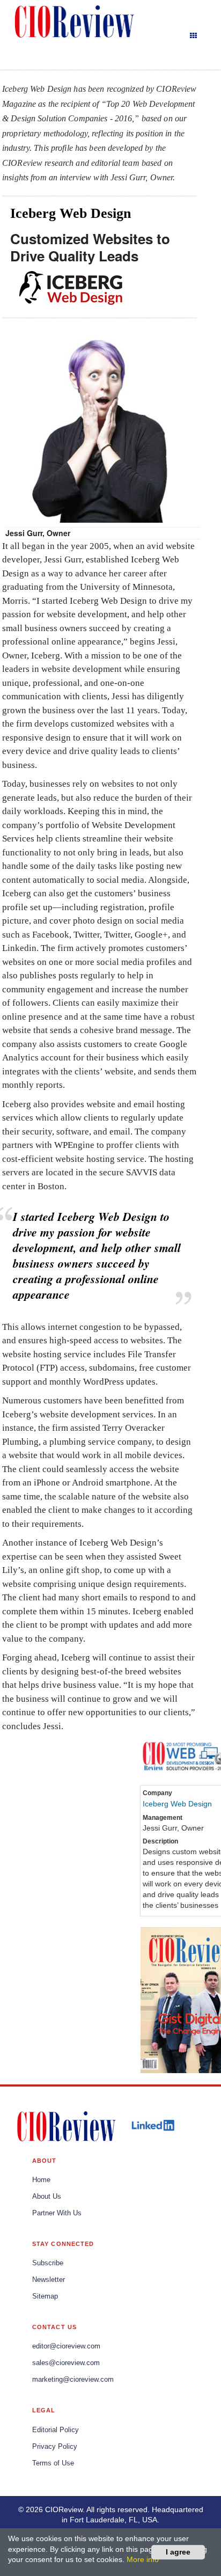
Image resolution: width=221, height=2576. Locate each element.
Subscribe (48, 2263)
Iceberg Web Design (177, 1804)
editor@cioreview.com (66, 2346)
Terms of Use (53, 2463)
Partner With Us (57, 2213)
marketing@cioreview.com (73, 2380)
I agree (178, 2552)
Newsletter (49, 2280)
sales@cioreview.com (66, 2363)
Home (41, 2180)
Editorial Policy (56, 2430)
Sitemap (45, 2296)
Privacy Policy (55, 2447)
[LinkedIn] (153, 2125)
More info (143, 2559)
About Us (47, 2197)
